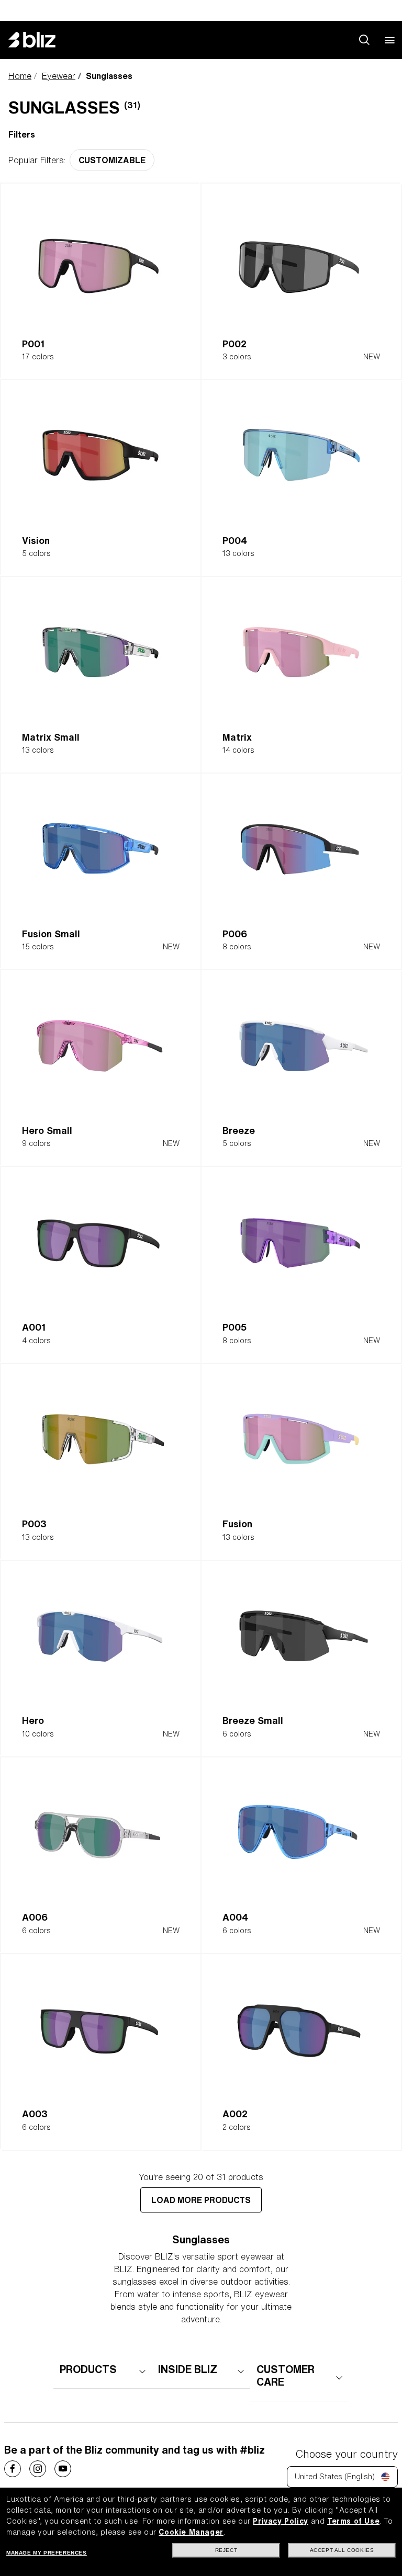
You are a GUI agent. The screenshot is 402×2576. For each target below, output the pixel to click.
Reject (226, 2550)
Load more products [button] (201, 2200)
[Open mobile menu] (389, 40)
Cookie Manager (191, 2532)
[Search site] (364, 40)
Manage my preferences (47, 2553)
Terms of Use (353, 2521)
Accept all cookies (342, 2550)
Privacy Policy (280, 2521)
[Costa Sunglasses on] (13, 2469)
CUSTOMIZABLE (112, 160)
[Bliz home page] (40, 40)
